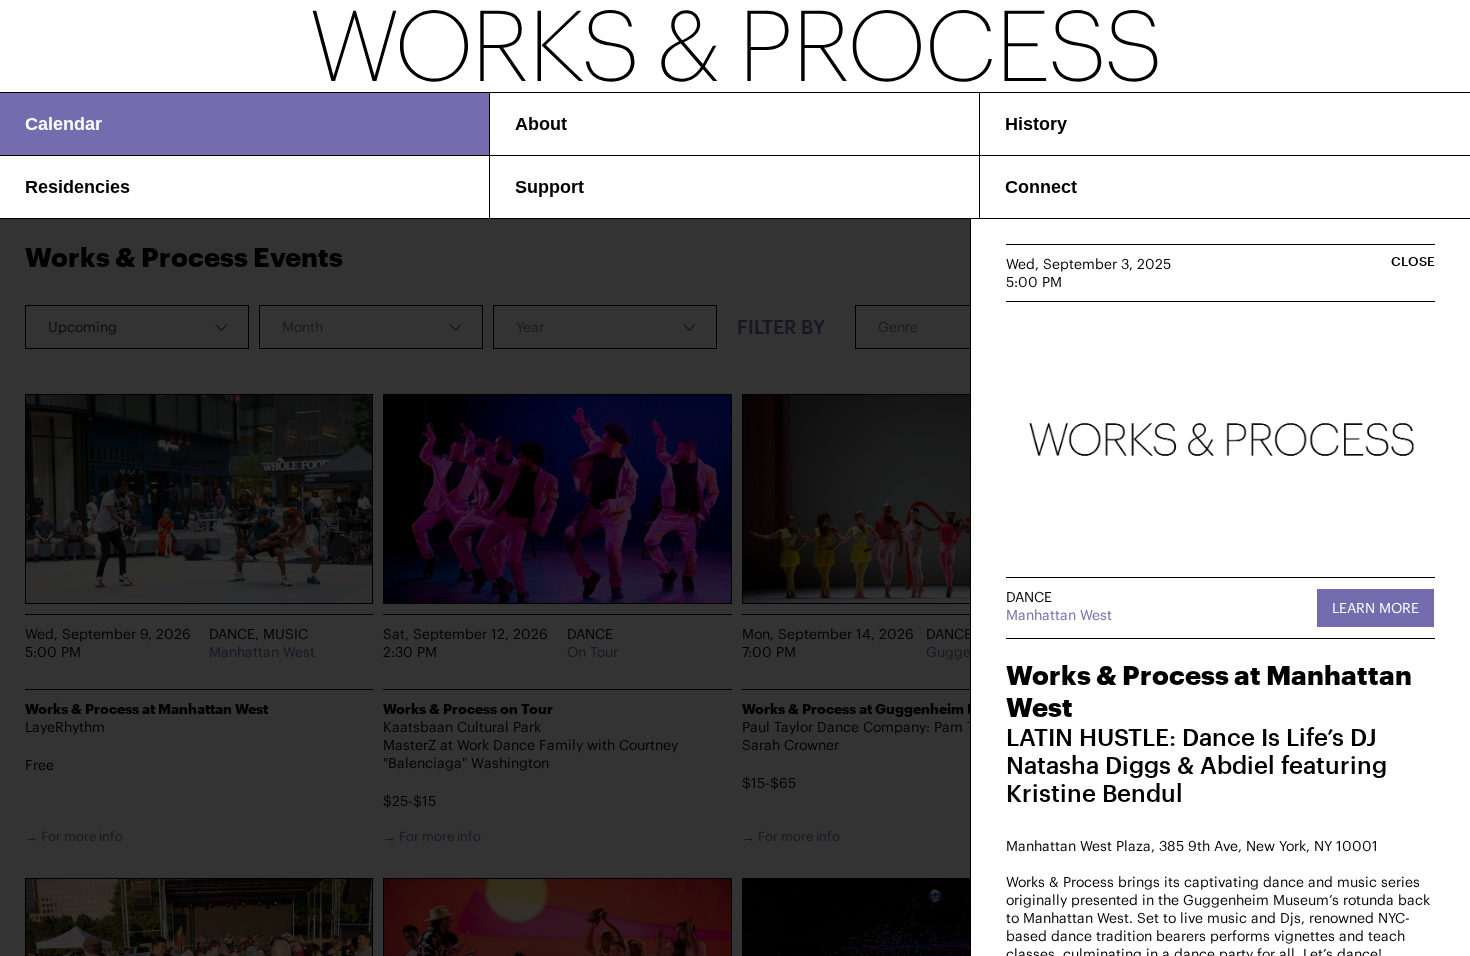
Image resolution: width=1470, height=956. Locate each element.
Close (1413, 261)
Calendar (63, 124)
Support (549, 187)
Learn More (1375, 607)
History (1036, 124)
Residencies (77, 187)
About (541, 124)
